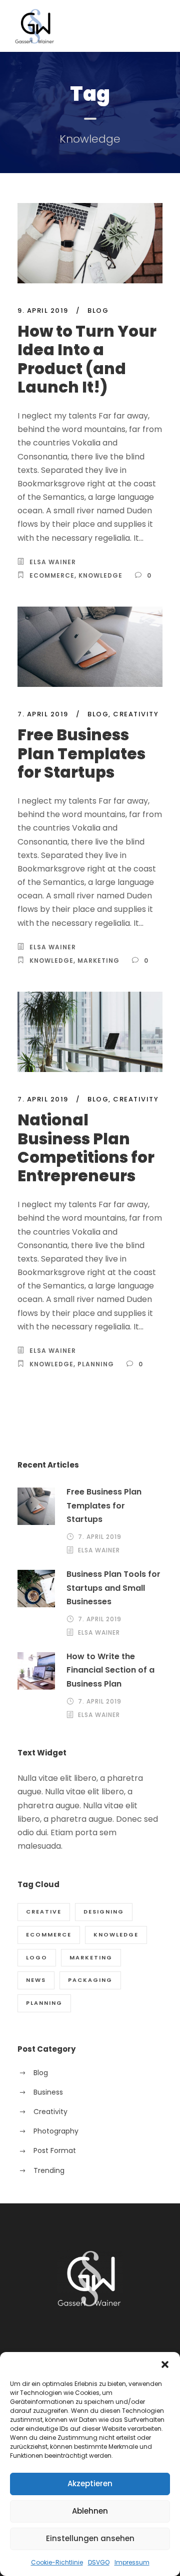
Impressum (132, 2562)
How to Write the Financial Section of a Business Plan (110, 1670)
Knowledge (100, 575)
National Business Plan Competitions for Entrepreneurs (86, 1148)
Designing (104, 1912)
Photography (56, 2131)
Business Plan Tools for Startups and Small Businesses (113, 1588)
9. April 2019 (43, 311)
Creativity (136, 714)
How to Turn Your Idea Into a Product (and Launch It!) (87, 359)
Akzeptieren (90, 2483)
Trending (49, 2170)
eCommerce (52, 575)
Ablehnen (90, 2511)
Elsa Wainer (53, 562)
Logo (37, 1957)
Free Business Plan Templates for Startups (81, 753)
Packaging (90, 1980)
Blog (98, 311)
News (36, 1980)
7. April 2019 (43, 714)
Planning (96, 1364)
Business (48, 2092)
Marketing (98, 961)
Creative (44, 1912)
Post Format (55, 2150)
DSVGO (99, 2562)
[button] (165, 2364)
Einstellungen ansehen (90, 2538)
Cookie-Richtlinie (57, 2562)
